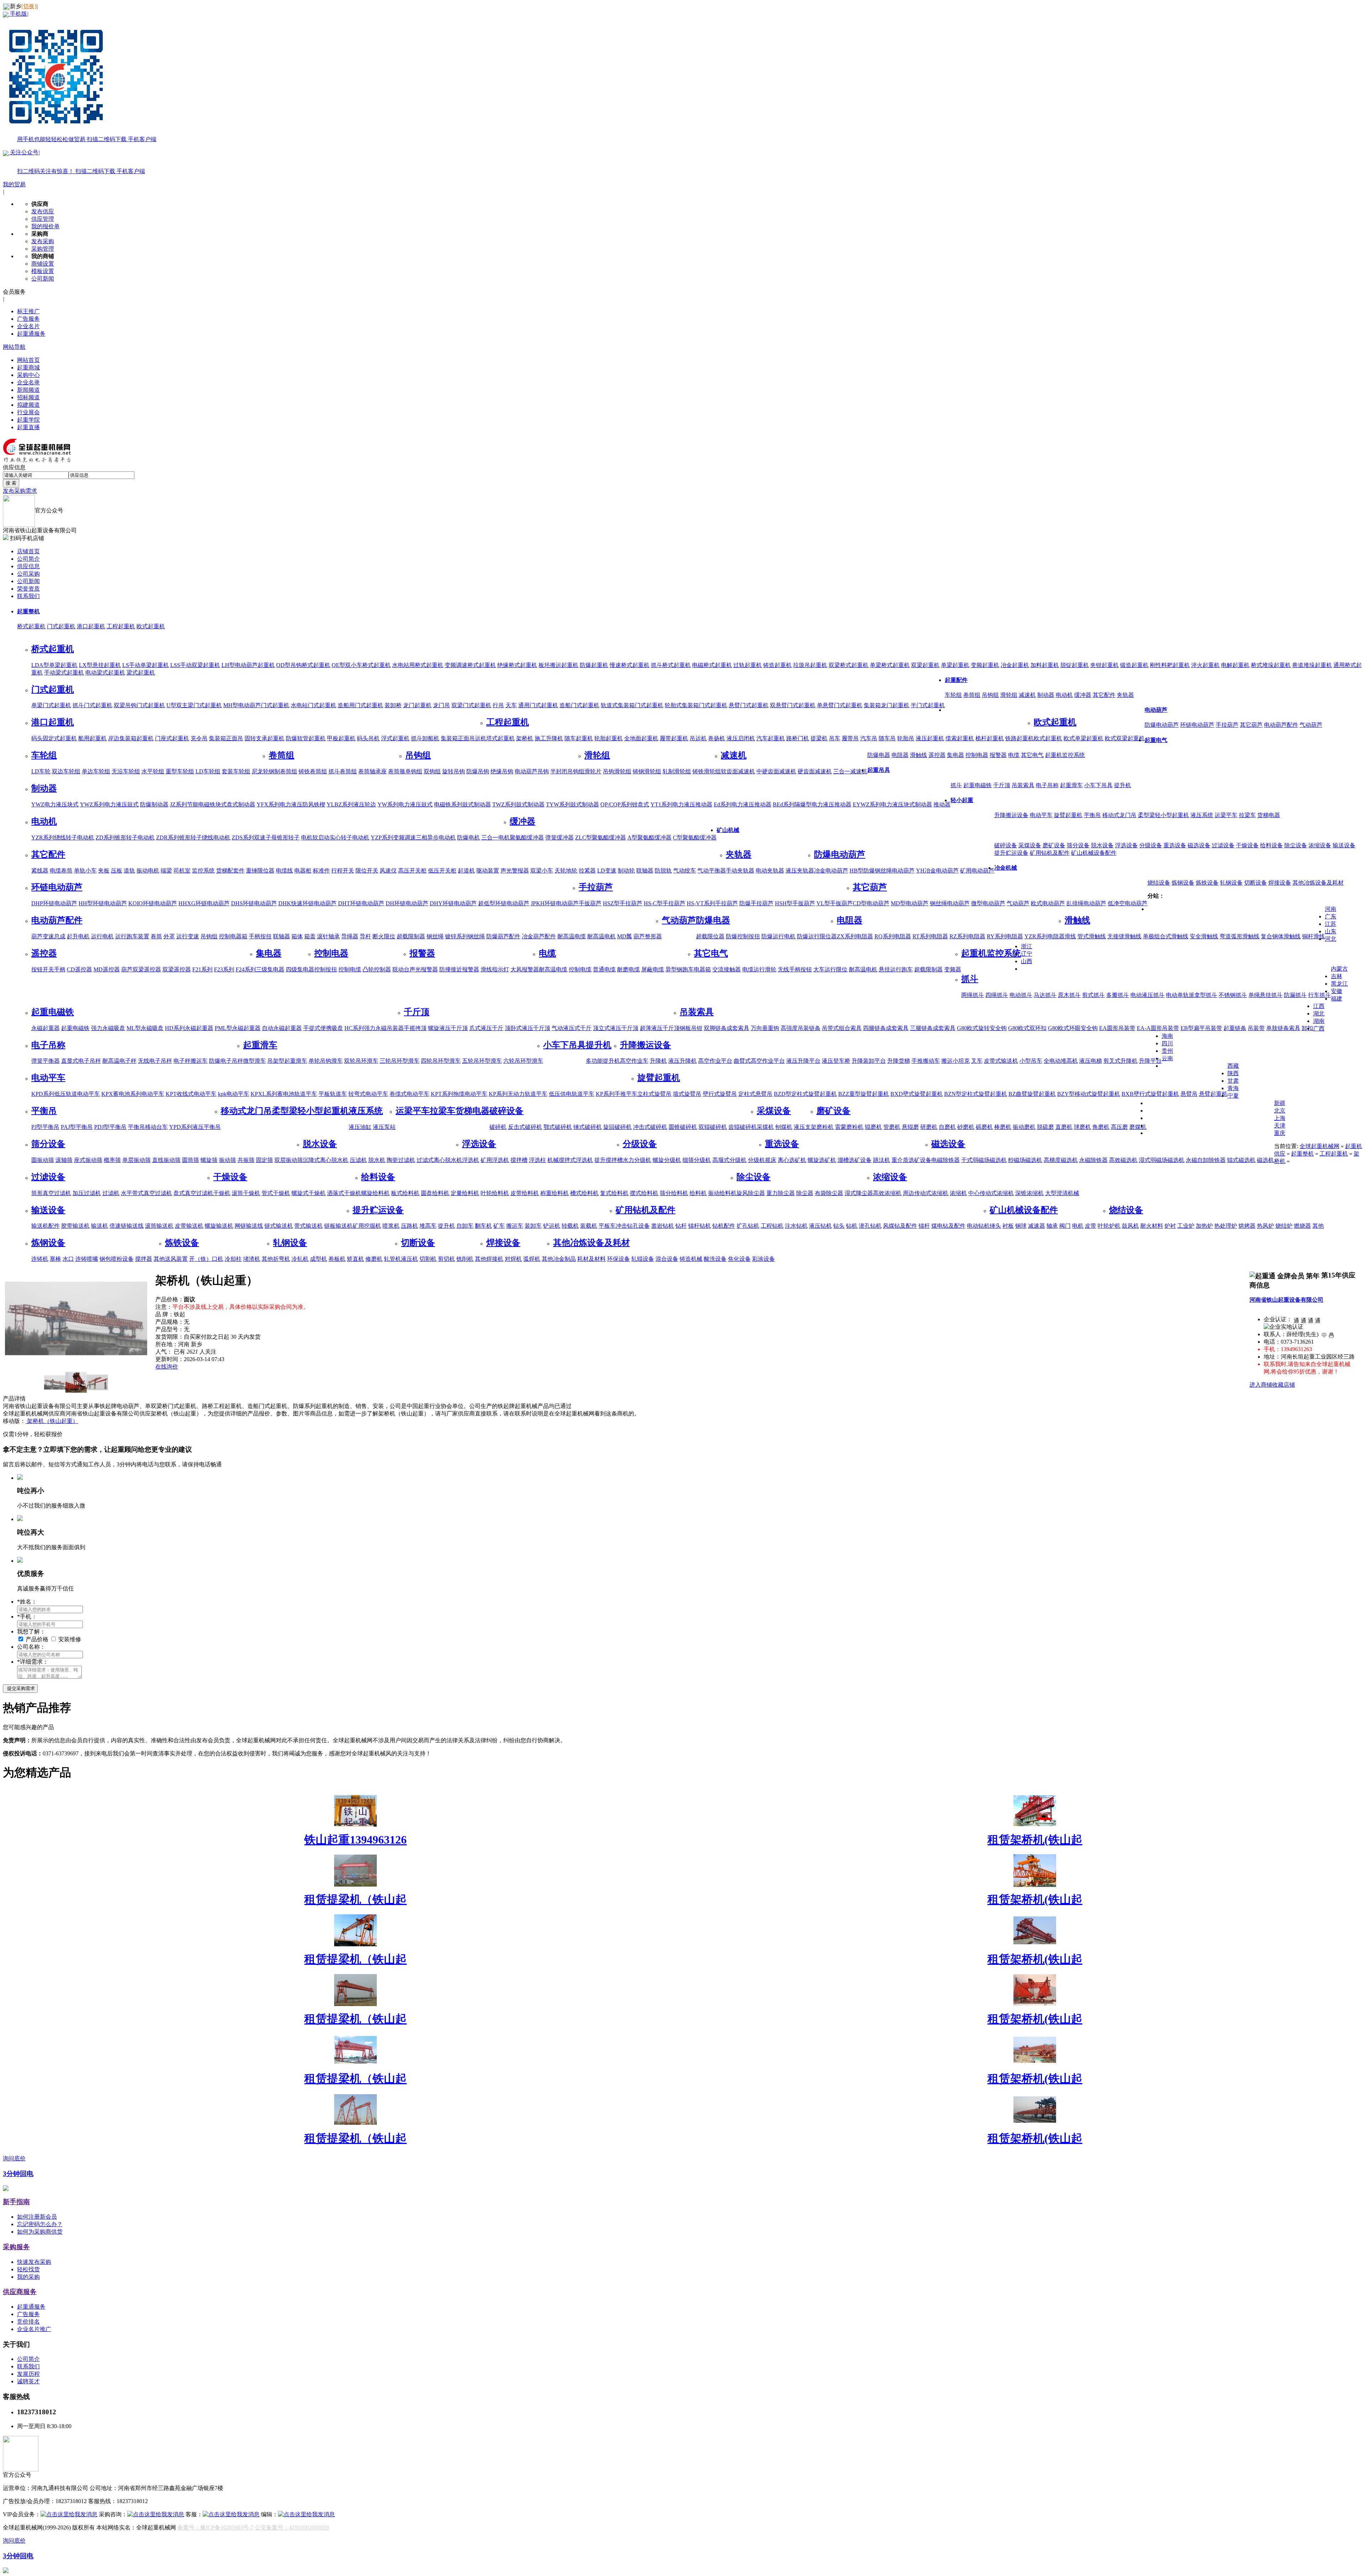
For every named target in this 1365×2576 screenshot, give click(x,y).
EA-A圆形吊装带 (1158, 1028)
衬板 (1008, 1226)
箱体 (297, 936)
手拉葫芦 (1227, 725)
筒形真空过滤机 (51, 1193)
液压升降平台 (803, 1061)
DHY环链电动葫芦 (453, 903)
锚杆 (924, 1226)
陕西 (1233, 1073)
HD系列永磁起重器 (189, 1028)
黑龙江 (1339, 984)
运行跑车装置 (132, 936)
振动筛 (227, 1160)
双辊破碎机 (713, 1127)
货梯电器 (1269, 815)
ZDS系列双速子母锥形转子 (266, 838)
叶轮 (1103, 1226)
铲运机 (552, 1226)
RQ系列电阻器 (893, 936)
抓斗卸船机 (425, 738)
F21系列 (202, 969)
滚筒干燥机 (246, 1193)
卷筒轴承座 (373, 771)
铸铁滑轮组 (707, 771)
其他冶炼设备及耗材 (1318, 883)
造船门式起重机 (579, 705)
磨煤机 (1138, 1127)
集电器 (955, 755)
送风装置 (176, 1259)
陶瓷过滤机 (401, 1160)
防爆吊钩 (478, 771)
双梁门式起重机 (471, 705)
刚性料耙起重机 (1170, 665)
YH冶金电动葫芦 (937, 871)
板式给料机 (405, 1193)
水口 (68, 1259)
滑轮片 (593, 771)
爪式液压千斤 (486, 1028)
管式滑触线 (1092, 936)
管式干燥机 (276, 1193)
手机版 (82, 76)
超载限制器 (411, 936)
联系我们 (28, 596)
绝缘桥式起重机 (517, 665)
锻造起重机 (1134, 665)
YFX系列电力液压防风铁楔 (291, 804)
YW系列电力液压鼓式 (405, 804)
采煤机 (765, 1127)
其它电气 (1032, 755)
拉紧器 (587, 871)
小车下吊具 (1098, 785)
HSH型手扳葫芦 (795, 903)
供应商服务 (20, 2292)
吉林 (1337, 976)
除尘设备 (1296, 845)
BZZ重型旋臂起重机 (864, 1094)
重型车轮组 (180, 771)
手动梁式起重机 (64, 673)
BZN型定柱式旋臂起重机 (976, 1094)
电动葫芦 (1156, 710)
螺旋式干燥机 (309, 1193)
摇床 (771, 1160)
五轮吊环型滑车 (482, 1061)
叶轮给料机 (495, 1193)
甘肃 (1233, 1081)
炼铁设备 (1207, 883)
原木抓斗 (1069, 995)
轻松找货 (28, 2269)
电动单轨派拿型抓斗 (1192, 995)
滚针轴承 (328, 936)
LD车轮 (41, 771)
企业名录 (28, 382)
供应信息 (28, 566)
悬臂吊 (1189, 1094)
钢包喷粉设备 (117, 1259)
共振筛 (246, 1160)
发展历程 (28, 2374)
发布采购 (43, 241)
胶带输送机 (75, 1226)
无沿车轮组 (126, 771)
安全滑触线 (1204, 936)
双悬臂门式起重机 (793, 705)
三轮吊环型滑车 (400, 1061)
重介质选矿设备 (911, 1160)
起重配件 (956, 680)
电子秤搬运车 (191, 1061)
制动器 (1046, 695)
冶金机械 (1006, 868)
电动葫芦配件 (1281, 725)
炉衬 (1170, 1226)
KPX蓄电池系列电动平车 (133, 1094)
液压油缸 (360, 1127)
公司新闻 (43, 279)
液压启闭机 (741, 738)
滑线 (1070, 936)
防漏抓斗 (1295, 995)
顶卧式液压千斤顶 (528, 1028)
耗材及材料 (591, 1259)
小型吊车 (1031, 1061)
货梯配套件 (230, 871)
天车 (511, 705)
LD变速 (607, 871)
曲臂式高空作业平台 (759, 1061)
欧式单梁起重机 (1083, 738)
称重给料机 (555, 1193)
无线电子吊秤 (155, 1061)
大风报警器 (525, 969)
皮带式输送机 (1001, 1061)
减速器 (1037, 1226)
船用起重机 (92, 738)
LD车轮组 (208, 771)
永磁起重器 (45, 1028)
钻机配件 (724, 1226)
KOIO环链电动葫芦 (153, 903)
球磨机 (1082, 1127)
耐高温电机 (601, 936)
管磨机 (892, 1127)
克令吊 (199, 738)
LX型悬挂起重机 (100, 665)
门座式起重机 (172, 738)
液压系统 (1202, 815)
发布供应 (43, 211)
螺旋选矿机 (822, 1160)
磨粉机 (825, 1127)
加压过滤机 (87, 1193)
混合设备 (667, 1259)
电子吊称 (1047, 785)
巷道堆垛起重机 (1312, 665)
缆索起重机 (960, 738)
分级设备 (1151, 845)
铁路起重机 (1019, 738)
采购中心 (28, 375)
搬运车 (515, 1226)
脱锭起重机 (1075, 665)
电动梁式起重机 (105, 673)
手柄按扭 (260, 936)
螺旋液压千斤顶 (448, 1028)
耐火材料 (1152, 1226)
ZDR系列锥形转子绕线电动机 (193, 838)
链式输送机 (279, 1226)
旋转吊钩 (454, 771)
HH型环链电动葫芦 (103, 903)
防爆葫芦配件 (503, 936)
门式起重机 (61, 626)
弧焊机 (532, 1259)
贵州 (1167, 1051)
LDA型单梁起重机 (54, 665)
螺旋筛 (209, 1160)
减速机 (1027, 695)
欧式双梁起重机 (1125, 738)
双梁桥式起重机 (849, 665)
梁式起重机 (141, 673)
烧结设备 (1159, 883)
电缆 (1014, 755)
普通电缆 (604, 969)
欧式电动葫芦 (1048, 903)
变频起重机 (985, 665)
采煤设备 (1030, 845)
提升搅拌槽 (609, 1160)
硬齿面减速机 (815, 771)
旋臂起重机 (1068, 815)
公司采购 (28, 574)
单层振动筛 (136, 1160)
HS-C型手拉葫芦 (665, 903)
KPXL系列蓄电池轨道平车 (284, 1094)
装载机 (589, 1226)
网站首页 (28, 360)
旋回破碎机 (617, 1127)
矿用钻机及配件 (1050, 853)
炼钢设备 (1183, 883)
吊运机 (698, 738)
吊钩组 (990, 695)
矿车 (499, 1226)
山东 (1331, 931)
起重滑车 (1071, 785)
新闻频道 (28, 390)
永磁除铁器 (1093, 1160)
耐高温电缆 (572, 936)
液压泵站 (384, 1127)
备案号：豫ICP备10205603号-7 (215, 2527)
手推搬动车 (926, 1061)
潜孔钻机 (870, 1226)
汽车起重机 (771, 738)
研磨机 (929, 1127)
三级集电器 (270, 969)
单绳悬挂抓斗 (1265, 995)
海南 (1167, 1036)
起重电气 (1156, 740)
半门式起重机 (928, 705)
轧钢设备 (1231, 883)
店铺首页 (28, 551)
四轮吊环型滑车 (441, 1061)
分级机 (756, 1160)
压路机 (409, 1226)
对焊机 (513, 1259)
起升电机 (78, 936)
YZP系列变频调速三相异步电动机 (413, 838)
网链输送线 (249, 1226)
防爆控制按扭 (743, 936)
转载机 (570, 1226)
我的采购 (28, 2277)
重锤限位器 (260, 871)
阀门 (1065, 1226)
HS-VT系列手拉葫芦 (712, 903)
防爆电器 (879, 755)
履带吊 (850, 738)
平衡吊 (1092, 815)
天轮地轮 (566, 871)
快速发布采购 (34, 2262)
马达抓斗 (1045, 995)
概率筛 (112, 1160)
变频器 (953, 969)
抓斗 (956, 785)
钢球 (1021, 1226)
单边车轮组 (96, 771)
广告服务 (28, 319)
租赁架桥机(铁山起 (1035, 1840)
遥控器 (937, 755)
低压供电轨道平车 (572, 1094)
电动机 (1064, 695)
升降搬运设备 (1011, 815)
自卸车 (465, 1226)
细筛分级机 (697, 1160)
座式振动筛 (88, 1160)
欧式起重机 (151, 626)
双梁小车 (542, 871)
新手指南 (16, 2202)
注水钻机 (796, 1226)
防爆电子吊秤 (226, 1061)
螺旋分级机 (667, 1160)
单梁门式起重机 (51, 705)
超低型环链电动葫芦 (504, 903)
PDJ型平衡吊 (110, 1127)
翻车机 (483, 1226)
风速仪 (388, 871)
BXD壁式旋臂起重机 (917, 1094)
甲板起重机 (341, 738)
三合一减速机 (850, 771)
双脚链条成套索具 (727, 1028)
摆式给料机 (644, 1193)
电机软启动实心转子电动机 (335, 838)
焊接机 (495, 1259)
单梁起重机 (955, 665)
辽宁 (1027, 954)
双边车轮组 (66, 771)
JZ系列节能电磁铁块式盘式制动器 (213, 804)
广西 (1319, 1028)
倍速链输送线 (127, 1226)
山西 (1027, 961)
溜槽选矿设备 (855, 1160)
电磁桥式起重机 (712, 665)
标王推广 (28, 311)
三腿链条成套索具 (933, 1028)
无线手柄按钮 (795, 969)
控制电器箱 (233, 936)
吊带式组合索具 (842, 1028)
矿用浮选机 (495, 1160)
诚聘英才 (28, 2381)
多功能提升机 (603, 1061)
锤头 (995, 1226)
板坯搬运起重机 (558, 665)
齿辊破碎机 (743, 1127)
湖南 (1319, 1021)
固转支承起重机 (264, 738)
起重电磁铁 (978, 785)
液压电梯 (1091, 1061)
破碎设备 (1006, 845)
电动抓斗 (1021, 995)
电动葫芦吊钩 (532, 771)
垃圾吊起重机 (810, 665)
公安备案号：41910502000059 (292, 2527)
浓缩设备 (1320, 845)
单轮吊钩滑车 (326, 1061)
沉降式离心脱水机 (326, 1160)
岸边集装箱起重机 (131, 738)
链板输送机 (338, 1226)
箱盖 (310, 936)
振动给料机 (722, 1193)
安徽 (1337, 991)
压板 (117, 871)
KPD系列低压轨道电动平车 (66, 1094)
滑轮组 (1009, 695)
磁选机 (1265, 1160)
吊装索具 (1023, 785)
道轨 (129, 871)
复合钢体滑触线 (1281, 936)
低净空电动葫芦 (1128, 903)
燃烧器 (1302, 1226)
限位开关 (367, 871)
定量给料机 (465, 1193)
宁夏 (1233, 1096)
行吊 (498, 705)
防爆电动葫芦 (1162, 725)
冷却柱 (233, 1259)
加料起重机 (1045, 665)
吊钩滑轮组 (617, 771)
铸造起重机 (777, 665)
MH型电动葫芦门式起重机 (256, 705)
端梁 (166, 871)
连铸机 (40, 1259)
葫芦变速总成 (48, 936)
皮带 (1091, 1226)
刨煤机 (784, 1127)
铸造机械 (691, 1259)
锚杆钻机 (700, 1226)
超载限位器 (710, 936)
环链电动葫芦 (1197, 725)
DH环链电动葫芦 (407, 903)
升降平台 (1150, 1061)
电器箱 (702, 969)
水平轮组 (153, 771)
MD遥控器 (107, 969)
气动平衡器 (712, 871)
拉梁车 (1247, 815)
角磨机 (1101, 1127)
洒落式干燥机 (344, 1193)
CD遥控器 (79, 969)
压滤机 (358, 1160)
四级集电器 (300, 969)
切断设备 (1256, 883)
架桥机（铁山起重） (52, 1421)
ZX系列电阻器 (855, 936)
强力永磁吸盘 (108, 1028)
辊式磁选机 (1241, 1160)
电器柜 (303, 871)
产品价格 (38, 1639)
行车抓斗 (1319, 995)
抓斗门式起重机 (92, 705)
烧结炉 (1284, 1226)
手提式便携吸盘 (323, 1028)
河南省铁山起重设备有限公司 (1286, 1300)
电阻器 (900, 755)
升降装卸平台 (869, 1061)
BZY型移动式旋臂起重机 (1089, 1094)
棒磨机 (1003, 1127)
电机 (1078, 1226)
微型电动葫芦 (988, 903)
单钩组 (414, 771)
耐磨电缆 (628, 969)
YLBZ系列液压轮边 (351, 804)
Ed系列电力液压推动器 (743, 804)
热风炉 (1265, 1226)
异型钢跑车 (680, 969)
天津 (1280, 1126)
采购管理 (43, 249)
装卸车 (533, 1226)
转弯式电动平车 (368, 1094)
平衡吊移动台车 (148, 1127)
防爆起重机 (594, 665)
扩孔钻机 (748, 1226)
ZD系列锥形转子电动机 (125, 838)
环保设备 (619, 1259)
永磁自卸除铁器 (1206, 1160)
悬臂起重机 (1213, 1094)
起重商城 (28, 367)
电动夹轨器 (770, 871)
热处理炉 (1226, 1226)
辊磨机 (873, 1127)
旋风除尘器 (751, 1193)
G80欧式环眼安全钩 (1073, 1028)
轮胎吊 (906, 738)
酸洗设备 (715, 1259)
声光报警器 (424, 969)
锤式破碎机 (588, 1127)
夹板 (104, 871)
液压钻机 (820, 1226)
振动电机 (148, 871)
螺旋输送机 (219, 1226)
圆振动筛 (43, 1160)
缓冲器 (1083, 695)
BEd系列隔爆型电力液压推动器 (812, 804)
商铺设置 (43, 264)
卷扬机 (717, 738)
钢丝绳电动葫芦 (950, 903)
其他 (1318, 1226)
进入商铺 (1261, 1385)
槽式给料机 (584, 1193)
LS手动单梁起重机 (146, 665)
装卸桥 (393, 705)
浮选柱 (537, 1160)
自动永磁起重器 (282, 1028)
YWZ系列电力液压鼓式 (109, 804)
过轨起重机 (748, 665)
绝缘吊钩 (502, 771)
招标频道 (28, 397)
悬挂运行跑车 (896, 969)
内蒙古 (1339, 969)
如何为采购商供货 (40, 2232)
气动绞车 (685, 871)
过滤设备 (1223, 845)
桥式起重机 (31, 626)
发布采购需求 (20, 491)
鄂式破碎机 (558, 1127)
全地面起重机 (641, 738)
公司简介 (28, 559)
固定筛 (264, 1160)
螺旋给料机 (375, 1193)
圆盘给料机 (435, 1193)
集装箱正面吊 (226, 738)
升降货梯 (899, 1061)
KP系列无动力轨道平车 (518, 1094)
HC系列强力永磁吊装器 (374, 1028)
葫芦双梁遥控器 (141, 969)
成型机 (318, 1259)
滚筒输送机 (159, 1226)
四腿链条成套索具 (886, 1028)
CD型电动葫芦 (871, 903)
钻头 (839, 1226)
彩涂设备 (764, 1259)
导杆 (365, 936)
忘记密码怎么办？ (40, 2224)
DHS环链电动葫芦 (254, 903)
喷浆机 (391, 1226)
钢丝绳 (435, 936)
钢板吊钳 (691, 1028)
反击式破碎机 (525, 1127)
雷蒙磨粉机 (849, 1127)
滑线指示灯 (495, 969)
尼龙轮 (260, 771)
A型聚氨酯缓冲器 (649, 838)
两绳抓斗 (973, 995)
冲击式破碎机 (650, 1127)
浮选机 (471, 1160)
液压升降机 (682, 1061)
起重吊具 (879, 770)
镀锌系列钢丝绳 (465, 936)
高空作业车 (634, 1061)
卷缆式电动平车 (409, 1094)
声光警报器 (515, 871)
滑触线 (919, 755)
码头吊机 (368, 738)
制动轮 (626, 871)
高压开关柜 (412, 871)
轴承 (1052, 1226)
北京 (1280, 1111)
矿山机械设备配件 (1094, 853)
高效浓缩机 (887, 1193)
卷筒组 (972, 695)
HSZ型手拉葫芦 (623, 903)
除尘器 (805, 1193)
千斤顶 (1002, 785)
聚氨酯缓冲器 (527, 838)
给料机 (698, 1193)
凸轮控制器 (377, 969)
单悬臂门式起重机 (840, 705)
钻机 (852, 1226)
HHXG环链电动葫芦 (204, 903)
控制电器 (977, 755)
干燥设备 (1247, 845)
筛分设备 (1078, 845)
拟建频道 (28, 405)
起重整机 (28, 611)
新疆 (1280, 1103)
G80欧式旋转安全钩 (982, 1028)
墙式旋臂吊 (687, 1094)
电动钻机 (978, 1226)
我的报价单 (45, 226)
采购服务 (16, 2247)
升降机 (658, 1061)
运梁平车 (1226, 815)
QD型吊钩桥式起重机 (303, 665)
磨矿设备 (1054, 845)
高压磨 (1119, 1127)
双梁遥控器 (177, 969)
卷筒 (156, 936)
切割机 (428, 1259)
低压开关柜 (442, 871)
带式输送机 (309, 1226)
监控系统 (203, 871)
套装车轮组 (236, 771)
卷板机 (337, 1259)
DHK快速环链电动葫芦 (307, 903)
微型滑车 (255, 1061)
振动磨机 (1024, 1127)
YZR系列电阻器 (1045, 936)
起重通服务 (31, 334)
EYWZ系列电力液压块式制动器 (892, 804)
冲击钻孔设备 (633, 1226)
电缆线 (284, 871)
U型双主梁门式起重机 (194, 705)
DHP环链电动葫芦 (54, 903)
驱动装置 (488, 871)
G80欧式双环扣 (1027, 1028)
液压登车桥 (836, 1061)
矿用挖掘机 (367, 1226)
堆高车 (428, 1226)
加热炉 (1204, 1226)
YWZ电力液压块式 (55, 804)
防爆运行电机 (778, 936)
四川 (1167, 1043)
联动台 (401, 969)
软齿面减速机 (738, 771)
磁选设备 (1199, 845)
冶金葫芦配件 (539, 936)
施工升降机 (549, 738)
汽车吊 (869, 738)
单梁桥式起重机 (890, 665)
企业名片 (28, 326)
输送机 (100, 1226)
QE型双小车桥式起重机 (361, 665)
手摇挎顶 (415, 1028)
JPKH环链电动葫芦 (555, 903)
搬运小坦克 (955, 1061)
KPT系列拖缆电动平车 (459, 1094)
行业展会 (28, 412)
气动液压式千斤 (572, 1028)
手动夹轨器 (740, 871)
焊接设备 (1280, 883)
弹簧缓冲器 (560, 838)
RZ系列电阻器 (967, 936)
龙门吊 (441, 705)
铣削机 (465, 1259)
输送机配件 (45, 1226)
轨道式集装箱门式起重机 (632, 705)
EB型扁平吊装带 (1201, 1028)
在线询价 (167, 1367)
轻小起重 (962, 800)
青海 (1233, 1088)
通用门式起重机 (538, 705)
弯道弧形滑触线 (1240, 936)
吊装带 (1256, 1028)
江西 (1319, 1006)
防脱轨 (663, 871)
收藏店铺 (1284, 1385)
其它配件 (1104, 695)
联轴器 (645, 871)
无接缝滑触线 (1124, 936)
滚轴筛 (64, 1160)
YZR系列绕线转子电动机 (63, 838)
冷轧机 (300, 1259)
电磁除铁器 (946, 1160)
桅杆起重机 (990, 738)
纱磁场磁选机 (1025, 1160)
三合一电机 (496, 838)
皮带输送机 (189, 1226)
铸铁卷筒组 (313, 771)
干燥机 (222, 1193)
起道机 (466, 871)
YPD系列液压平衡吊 (195, 1127)
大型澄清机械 (1062, 1193)
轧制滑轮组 (677, 771)
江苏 (1331, 924)
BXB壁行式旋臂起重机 (1150, 1094)
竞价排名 (28, 2322)
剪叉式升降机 (1120, 1061)
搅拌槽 (519, 1160)
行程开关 (343, 871)
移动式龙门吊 (1119, 815)
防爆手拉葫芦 (756, 903)
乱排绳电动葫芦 (1086, 903)
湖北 (1319, 1014)
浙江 (1027, 946)
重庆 (1280, 1133)
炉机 (1115, 1226)
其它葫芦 (1251, 725)
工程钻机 (772, 1226)
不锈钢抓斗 (1233, 995)
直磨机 (1064, 1127)
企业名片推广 (34, 2329)
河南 (1331, 909)
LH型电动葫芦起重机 (248, 665)
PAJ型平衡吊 (77, 1127)
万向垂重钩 (765, 1028)
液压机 (409, 1259)
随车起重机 (579, 738)
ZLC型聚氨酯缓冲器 (601, 838)
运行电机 (102, 936)
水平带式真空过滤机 (146, 1193)
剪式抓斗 (1093, 995)
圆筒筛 (191, 1160)
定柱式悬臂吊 (755, 1094)
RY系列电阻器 (1005, 936)
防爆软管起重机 (306, 738)
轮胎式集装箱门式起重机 (696, 705)
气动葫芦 (1311, 725)
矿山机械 (728, 830)
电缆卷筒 (61, 871)
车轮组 (953, 695)
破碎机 (498, 1127)
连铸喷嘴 (87, 1259)
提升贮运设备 (1011, 853)
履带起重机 (674, 738)
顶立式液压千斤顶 (616, 1028)
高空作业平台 (715, 1061)
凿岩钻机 (663, 1226)
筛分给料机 (674, 1193)
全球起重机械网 (1319, 1146)
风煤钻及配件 (900, 1226)
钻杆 (681, 1226)
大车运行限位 (830, 969)
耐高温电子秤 (119, 1061)
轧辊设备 (643, 1259)
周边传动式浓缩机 (926, 1193)
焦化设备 (739, 1259)
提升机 (1123, 785)
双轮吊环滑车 (361, 1061)
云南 (1167, 1058)
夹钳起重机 (1104, 665)
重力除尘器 (781, 1193)
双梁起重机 (925, 665)
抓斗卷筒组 (343, 771)
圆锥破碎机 (683, 1127)
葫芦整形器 (648, 936)
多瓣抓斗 (1118, 995)
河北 (1331, 939)
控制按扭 (326, 969)
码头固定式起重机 (54, 738)
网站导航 (14, 347)
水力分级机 (637, 1160)
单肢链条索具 (1283, 1028)
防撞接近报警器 (459, 969)
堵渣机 (252, 1259)
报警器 (998, 755)
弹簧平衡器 (45, 1061)
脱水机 (377, 1160)
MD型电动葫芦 (910, 903)
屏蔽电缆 (653, 969)
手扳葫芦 (590, 903)
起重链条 (1235, 1028)
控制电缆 (350, 969)
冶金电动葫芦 (831, 871)
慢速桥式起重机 (630, 665)
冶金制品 (564, 1259)
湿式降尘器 (859, 1193)
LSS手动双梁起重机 (195, 665)
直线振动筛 (166, 1160)
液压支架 (805, 1127)
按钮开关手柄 (48, 969)
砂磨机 (966, 1127)
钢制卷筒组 (283, 771)
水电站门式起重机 (314, 705)
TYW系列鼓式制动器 (572, 804)
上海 (1280, 1118)
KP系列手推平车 (617, 1094)
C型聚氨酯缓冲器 (695, 838)
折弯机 (282, 1259)
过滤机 (111, 1193)
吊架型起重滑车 (287, 1061)
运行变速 (188, 936)
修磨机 (374, 1259)
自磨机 (947, 1127)
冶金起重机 (1015, 665)
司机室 (182, 871)
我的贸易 (14, 184)
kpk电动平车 (234, 1094)
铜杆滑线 (1313, 936)
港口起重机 (91, 626)
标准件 (321, 871)
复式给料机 (614, 1193)
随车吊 (887, 738)
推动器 (942, 804)
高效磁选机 (1123, 1160)
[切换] (29, 6)
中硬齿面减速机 (776, 771)
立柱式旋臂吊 (654, 1094)
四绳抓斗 (997, 995)
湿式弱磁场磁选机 (1162, 1160)
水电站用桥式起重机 (418, 665)
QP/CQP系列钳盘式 (625, 804)
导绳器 (350, 936)
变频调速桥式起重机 (470, 665)
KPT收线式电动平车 (191, 1094)
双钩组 (432, 771)
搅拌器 (144, 1259)
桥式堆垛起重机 (1271, 665)
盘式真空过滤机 (193, 1193)
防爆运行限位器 (817, 936)
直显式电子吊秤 (81, 1061)
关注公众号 (77, 162)
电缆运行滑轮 (759, 969)
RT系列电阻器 (930, 936)
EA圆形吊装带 (1117, 1028)
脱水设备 (1102, 845)
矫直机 (355, 1259)
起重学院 (28, 420)
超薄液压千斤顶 (660, 1028)
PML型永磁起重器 (238, 1028)
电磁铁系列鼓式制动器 (462, 804)
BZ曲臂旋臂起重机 (1032, 1094)
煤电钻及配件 (948, 1226)
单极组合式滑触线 (1166, 936)
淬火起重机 (1205, 665)
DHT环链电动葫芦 (361, 903)
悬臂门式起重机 (749, 705)
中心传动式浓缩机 (991, 1193)
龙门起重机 (417, 705)
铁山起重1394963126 (355, 1840)
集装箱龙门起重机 (887, 705)
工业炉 (1186, 1226)
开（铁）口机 (206, 1259)
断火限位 (384, 936)
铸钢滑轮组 (647, 771)
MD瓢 (625, 936)
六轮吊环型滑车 (523, 1061)
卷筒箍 (397, 771)
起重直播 (28, 427)
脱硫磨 (1045, 1127)
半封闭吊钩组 (567, 771)
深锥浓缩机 (1029, 1193)
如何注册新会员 (37, 2217)
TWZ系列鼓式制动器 (518, 804)
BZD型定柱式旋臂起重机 (805, 1094)
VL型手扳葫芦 (835, 903)
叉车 (977, 1061)
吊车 (835, 738)
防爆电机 (469, 838)
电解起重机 (1235, 665)
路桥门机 (798, 738)
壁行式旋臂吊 (720, 1094)
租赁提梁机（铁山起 (355, 1899)
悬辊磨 (910, 1127)
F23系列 (224, 969)
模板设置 (43, 271)
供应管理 (43, 219)
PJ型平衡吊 (45, 1127)
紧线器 (40, 871)
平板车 (607, 1226)
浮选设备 (1126, 845)
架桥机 (525, 738)
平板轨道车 (333, 1094)
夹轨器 (1125, 695)
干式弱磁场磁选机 (984, 1160)
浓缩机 (958, 1193)
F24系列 (246, 969)
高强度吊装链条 (801, 1028)
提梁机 (819, 738)
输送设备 (1344, 845)
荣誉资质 (28, 589)
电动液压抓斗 (1147, 995)
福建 (1337, 999)
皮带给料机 (525, 1193)
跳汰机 (882, 1160)
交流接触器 (727, 969)
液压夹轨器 (800, 871)
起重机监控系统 (1065, 755)
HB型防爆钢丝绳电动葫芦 (882, 871)
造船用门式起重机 (360, 705)
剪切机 (446, 1259)
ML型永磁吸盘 (145, 1028)
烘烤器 (1247, 1226)
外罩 (169, 936)
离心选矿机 (792, 1160)
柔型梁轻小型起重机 (1163, 815)
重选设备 (1175, 845)
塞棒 (55, 1259)
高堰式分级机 (729, 1160)
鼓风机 (1130, 1226)
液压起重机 (930, 738)
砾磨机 (984, 1127)
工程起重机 (121, 626)
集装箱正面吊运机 (464, 738)
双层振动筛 (289, 1160)
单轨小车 (85, 871)
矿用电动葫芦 (977, 871)
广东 (1331, 916)
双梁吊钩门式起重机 (139, 705)
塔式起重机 (500, 738)
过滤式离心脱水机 (439, 1160)
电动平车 (1041, 815)
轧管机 (392, 1259)
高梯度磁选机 (1061, 1160)
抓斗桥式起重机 (671, 665)
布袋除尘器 (829, 1193)
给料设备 (1272, 845)
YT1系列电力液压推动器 (681, 804)
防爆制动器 (154, 804)
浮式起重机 (395, 738)
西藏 (1233, 1066)
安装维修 (70, 1639)
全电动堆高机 (1061, 1061)
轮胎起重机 (609, 738)
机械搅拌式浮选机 (570, 1160)
